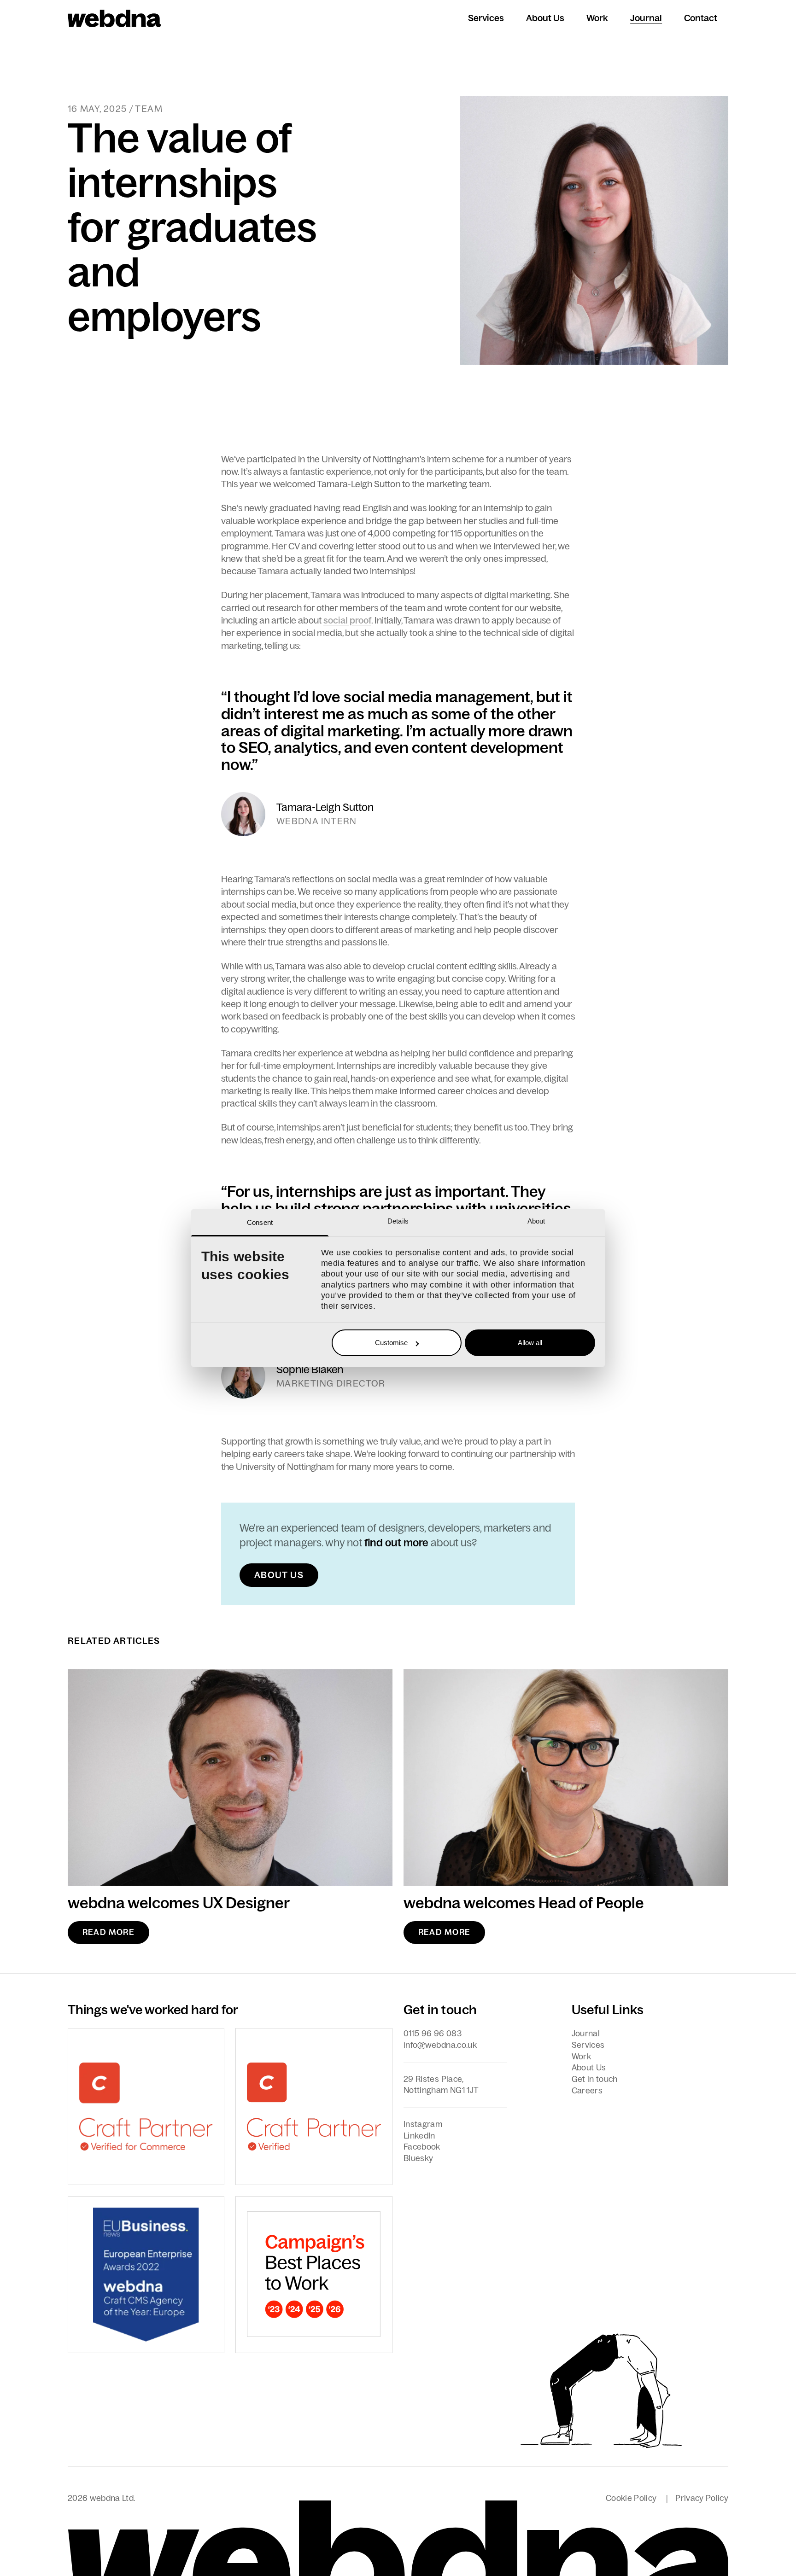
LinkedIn (419, 2136)
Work (597, 18)
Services (486, 18)
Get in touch (595, 2079)
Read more (108, 1932)
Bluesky (418, 2158)
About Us (545, 18)
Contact (701, 18)
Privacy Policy (702, 2498)
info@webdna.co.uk (440, 2045)
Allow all (530, 1343)
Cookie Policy (631, 2498)
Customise (391, 1343)
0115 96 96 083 (433, 2034)
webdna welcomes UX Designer (179, 1903)
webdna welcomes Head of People (524, 1903)
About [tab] (536, 1221)
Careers (587, 2091)
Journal (646, 18)
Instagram (423, 2124)
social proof (347, 620)
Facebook (422, 2147)
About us (279, 1575)
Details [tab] (398, 1221)
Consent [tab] (260, 1222)
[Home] (114, 18)
